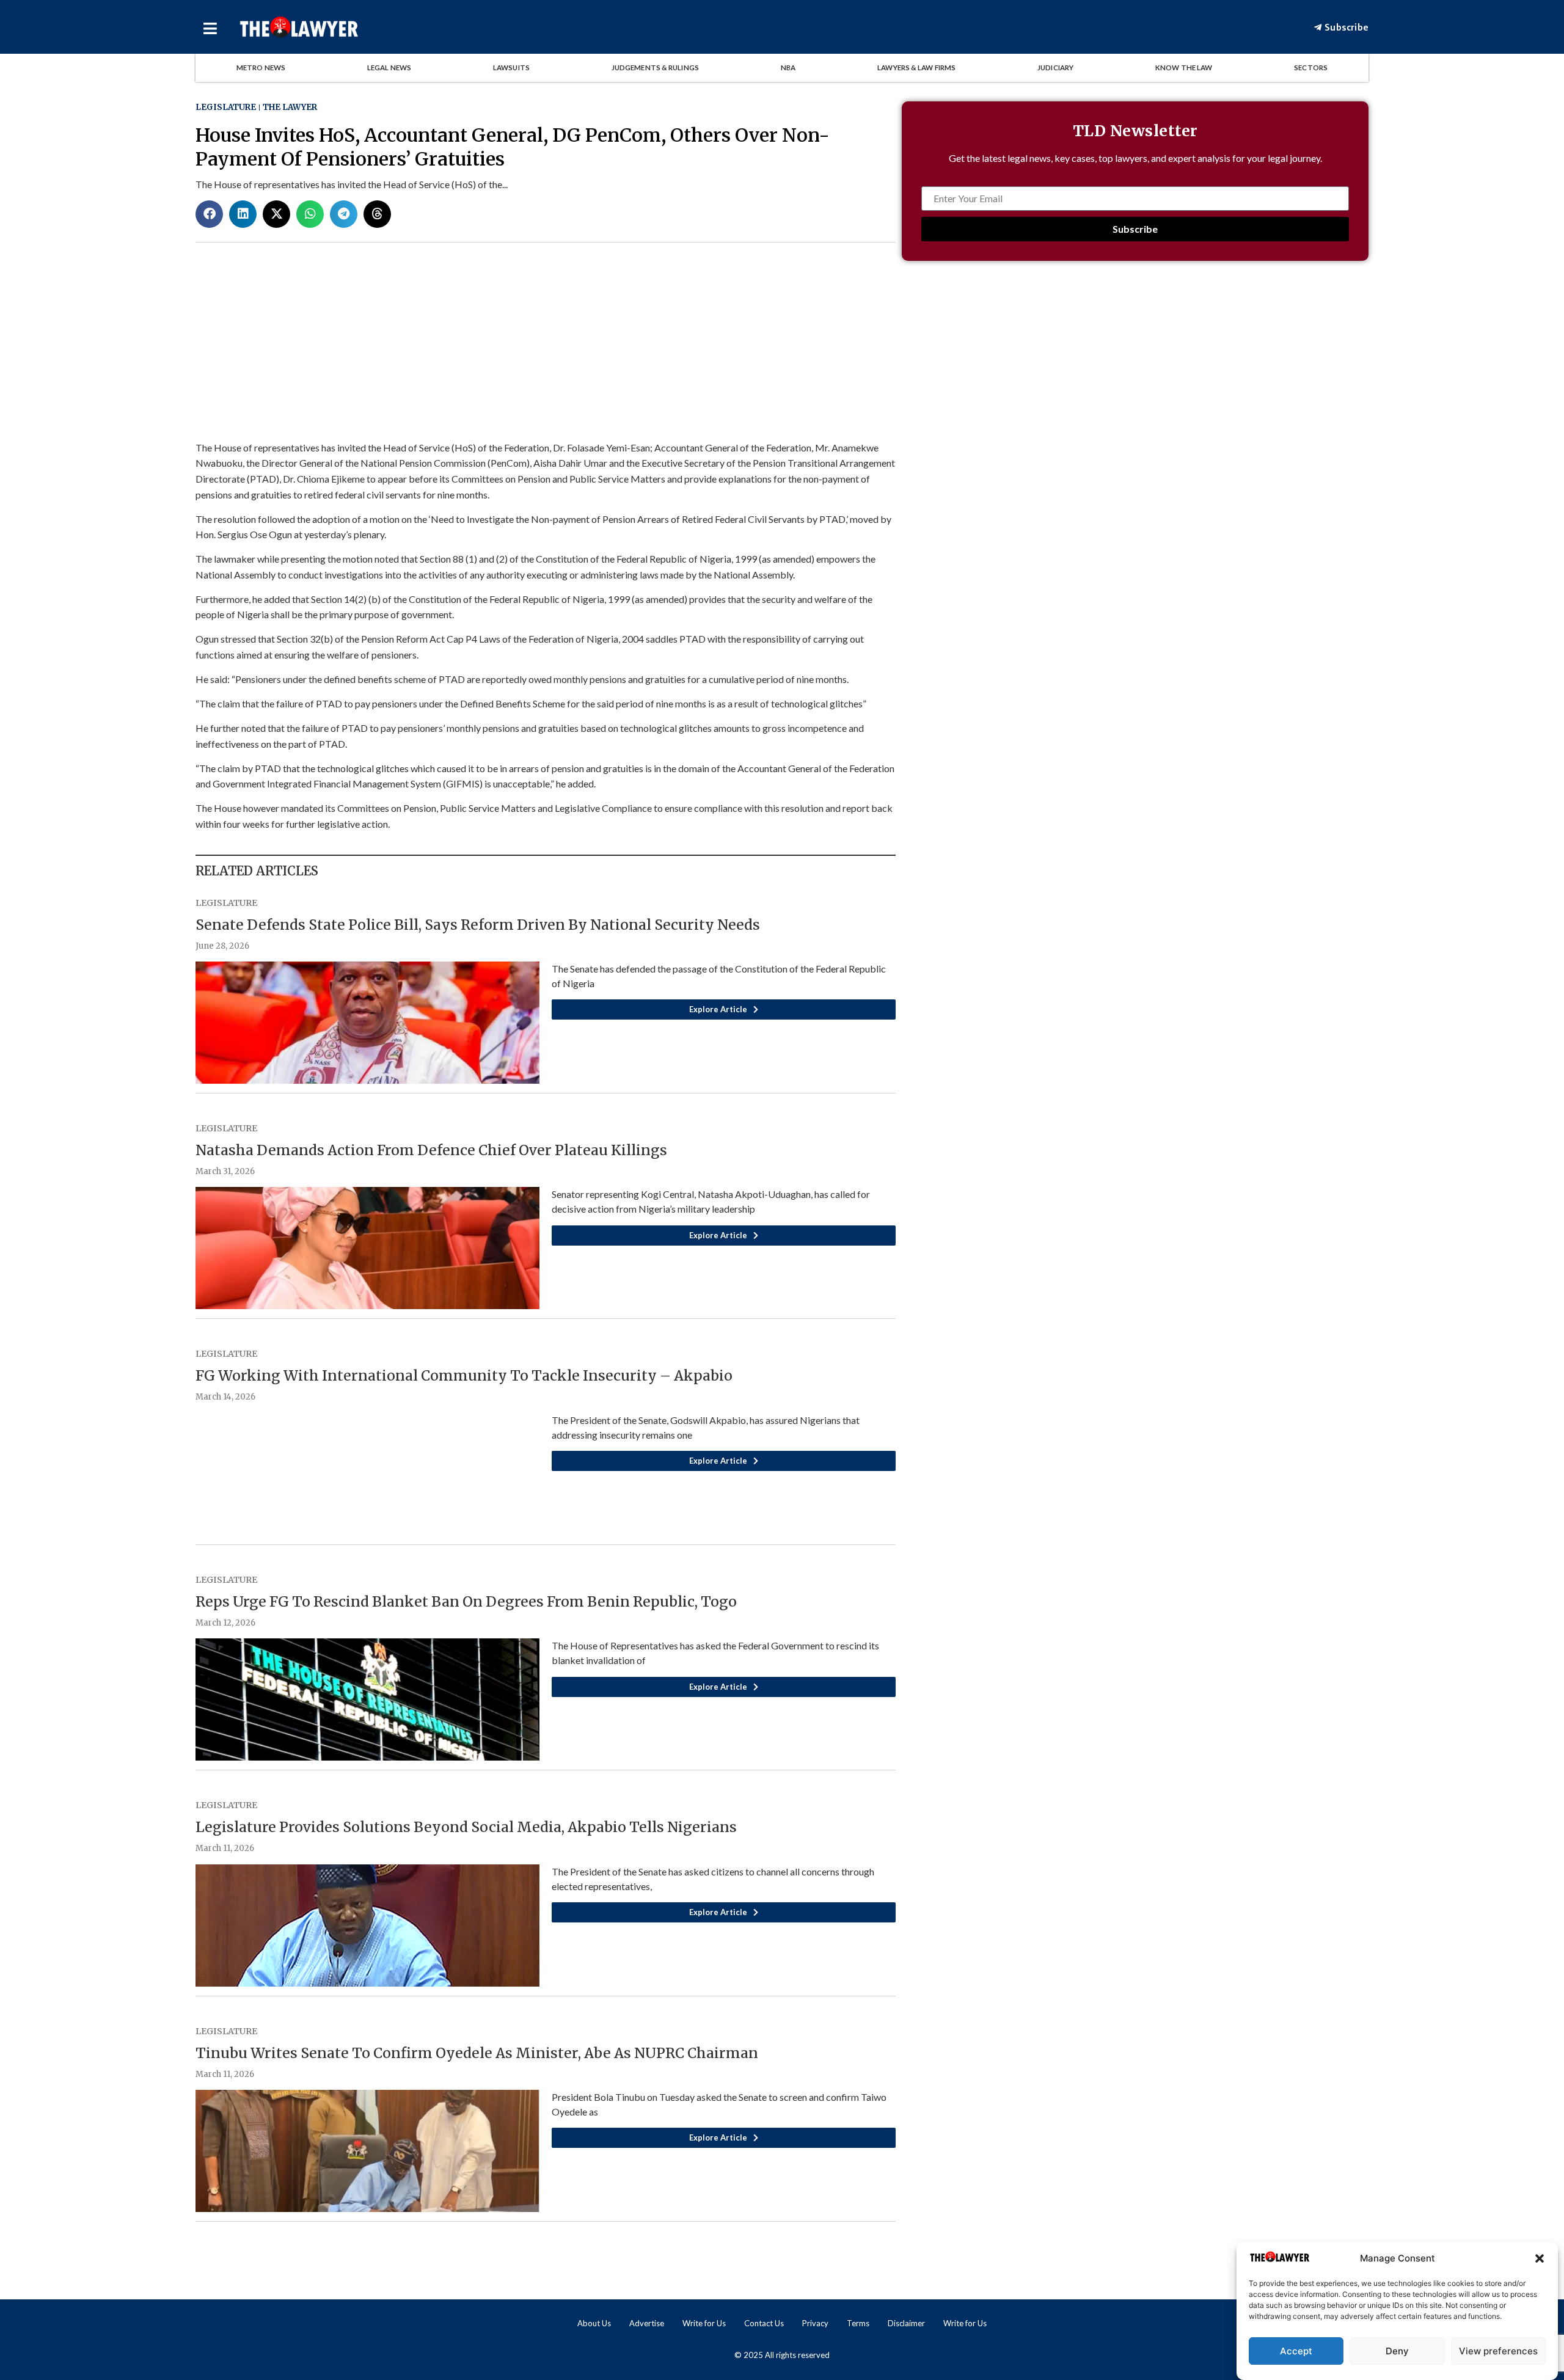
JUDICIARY (1055, 68)
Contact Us (764, 2323)
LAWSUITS (511, 68)
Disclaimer (906, 2323)
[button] (1540, 2258)
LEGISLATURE (226, 107)
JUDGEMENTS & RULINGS (655, 68)
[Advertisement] (1135, 378)
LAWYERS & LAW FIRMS (916, 68)
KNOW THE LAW (1184, 68)
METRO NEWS (261, 68)
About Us (594, 2323)
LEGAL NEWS (389, 68)
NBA (788, 68)
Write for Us (704, 2323)
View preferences (1498, 2351)
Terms (858, 2323)
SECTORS (1311, 68)
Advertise (647, 2323)
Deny (1397, 2351)
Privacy (815, 2323)
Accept (1296, 2351)
